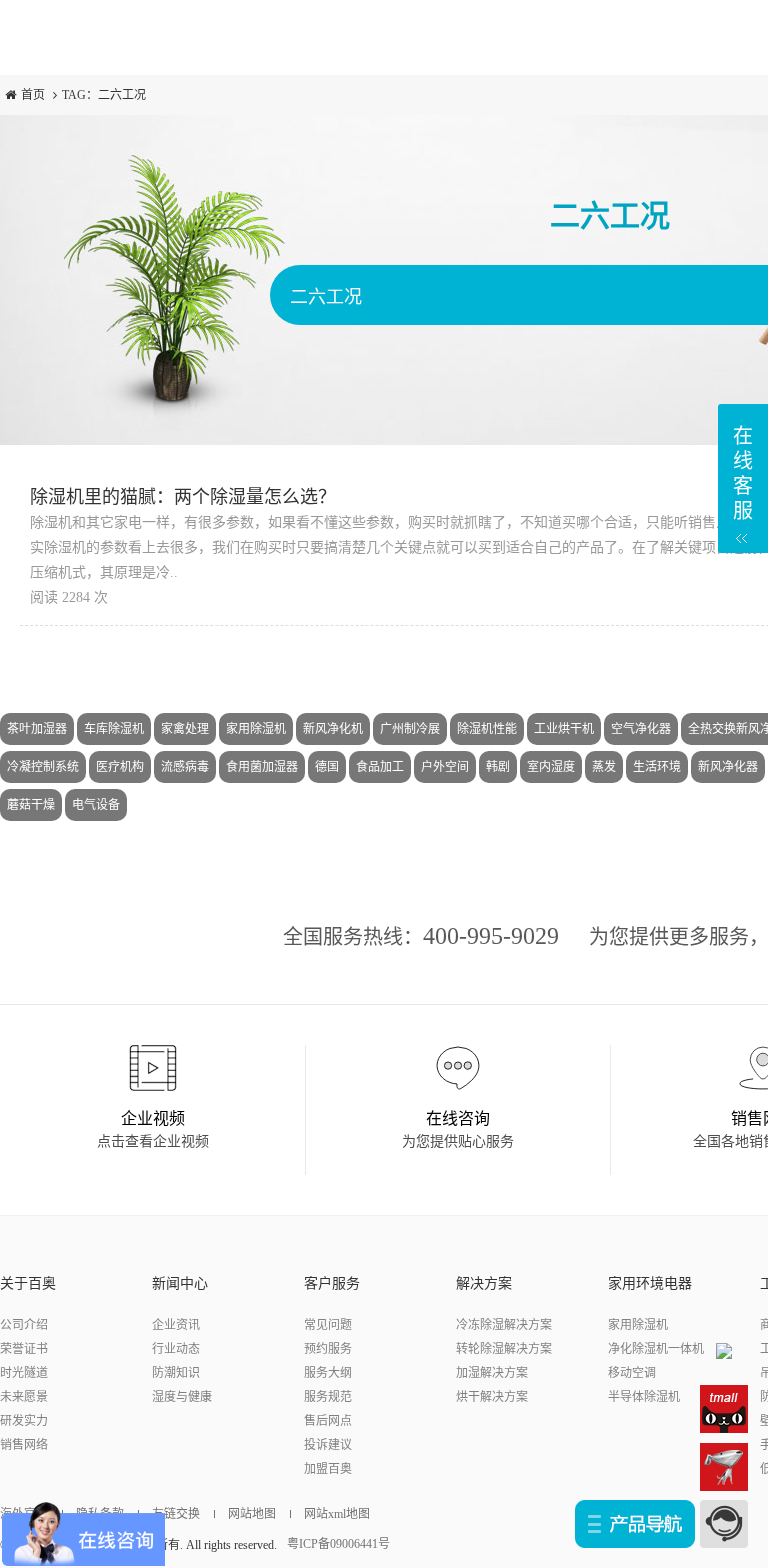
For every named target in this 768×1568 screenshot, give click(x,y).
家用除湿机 (638, 1325)
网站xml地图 (337, 1514)
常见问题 (328, 1325)
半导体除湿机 (644, 1397)
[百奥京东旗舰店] (724, 1466)
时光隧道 (24, 1373)
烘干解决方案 (492, 1397)
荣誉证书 (24, 1349)
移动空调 (632, 1373)
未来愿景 (24, 1397)
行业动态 (176, 1349)
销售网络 (24, 1445)
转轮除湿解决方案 (504, 1349)
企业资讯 (176, 1325)
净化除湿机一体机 (656, 1349)
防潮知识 (176, 1373)
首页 (33, 95)
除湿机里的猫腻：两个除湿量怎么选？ (183, 497)
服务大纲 (328, 1373)
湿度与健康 (182, 1397)
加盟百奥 (328, 1469)
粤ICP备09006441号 (338, 1544)
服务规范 (328, 1397)
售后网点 (328, 1421)
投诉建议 (328, 1445)
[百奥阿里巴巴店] (724, 1350)
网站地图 (252, 1514)
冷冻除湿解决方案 (504, 1325)
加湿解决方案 (492, 1373)
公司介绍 (24, 1325)
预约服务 (328, 1349)
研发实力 (24, 1421)
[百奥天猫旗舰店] (724, 1408)
